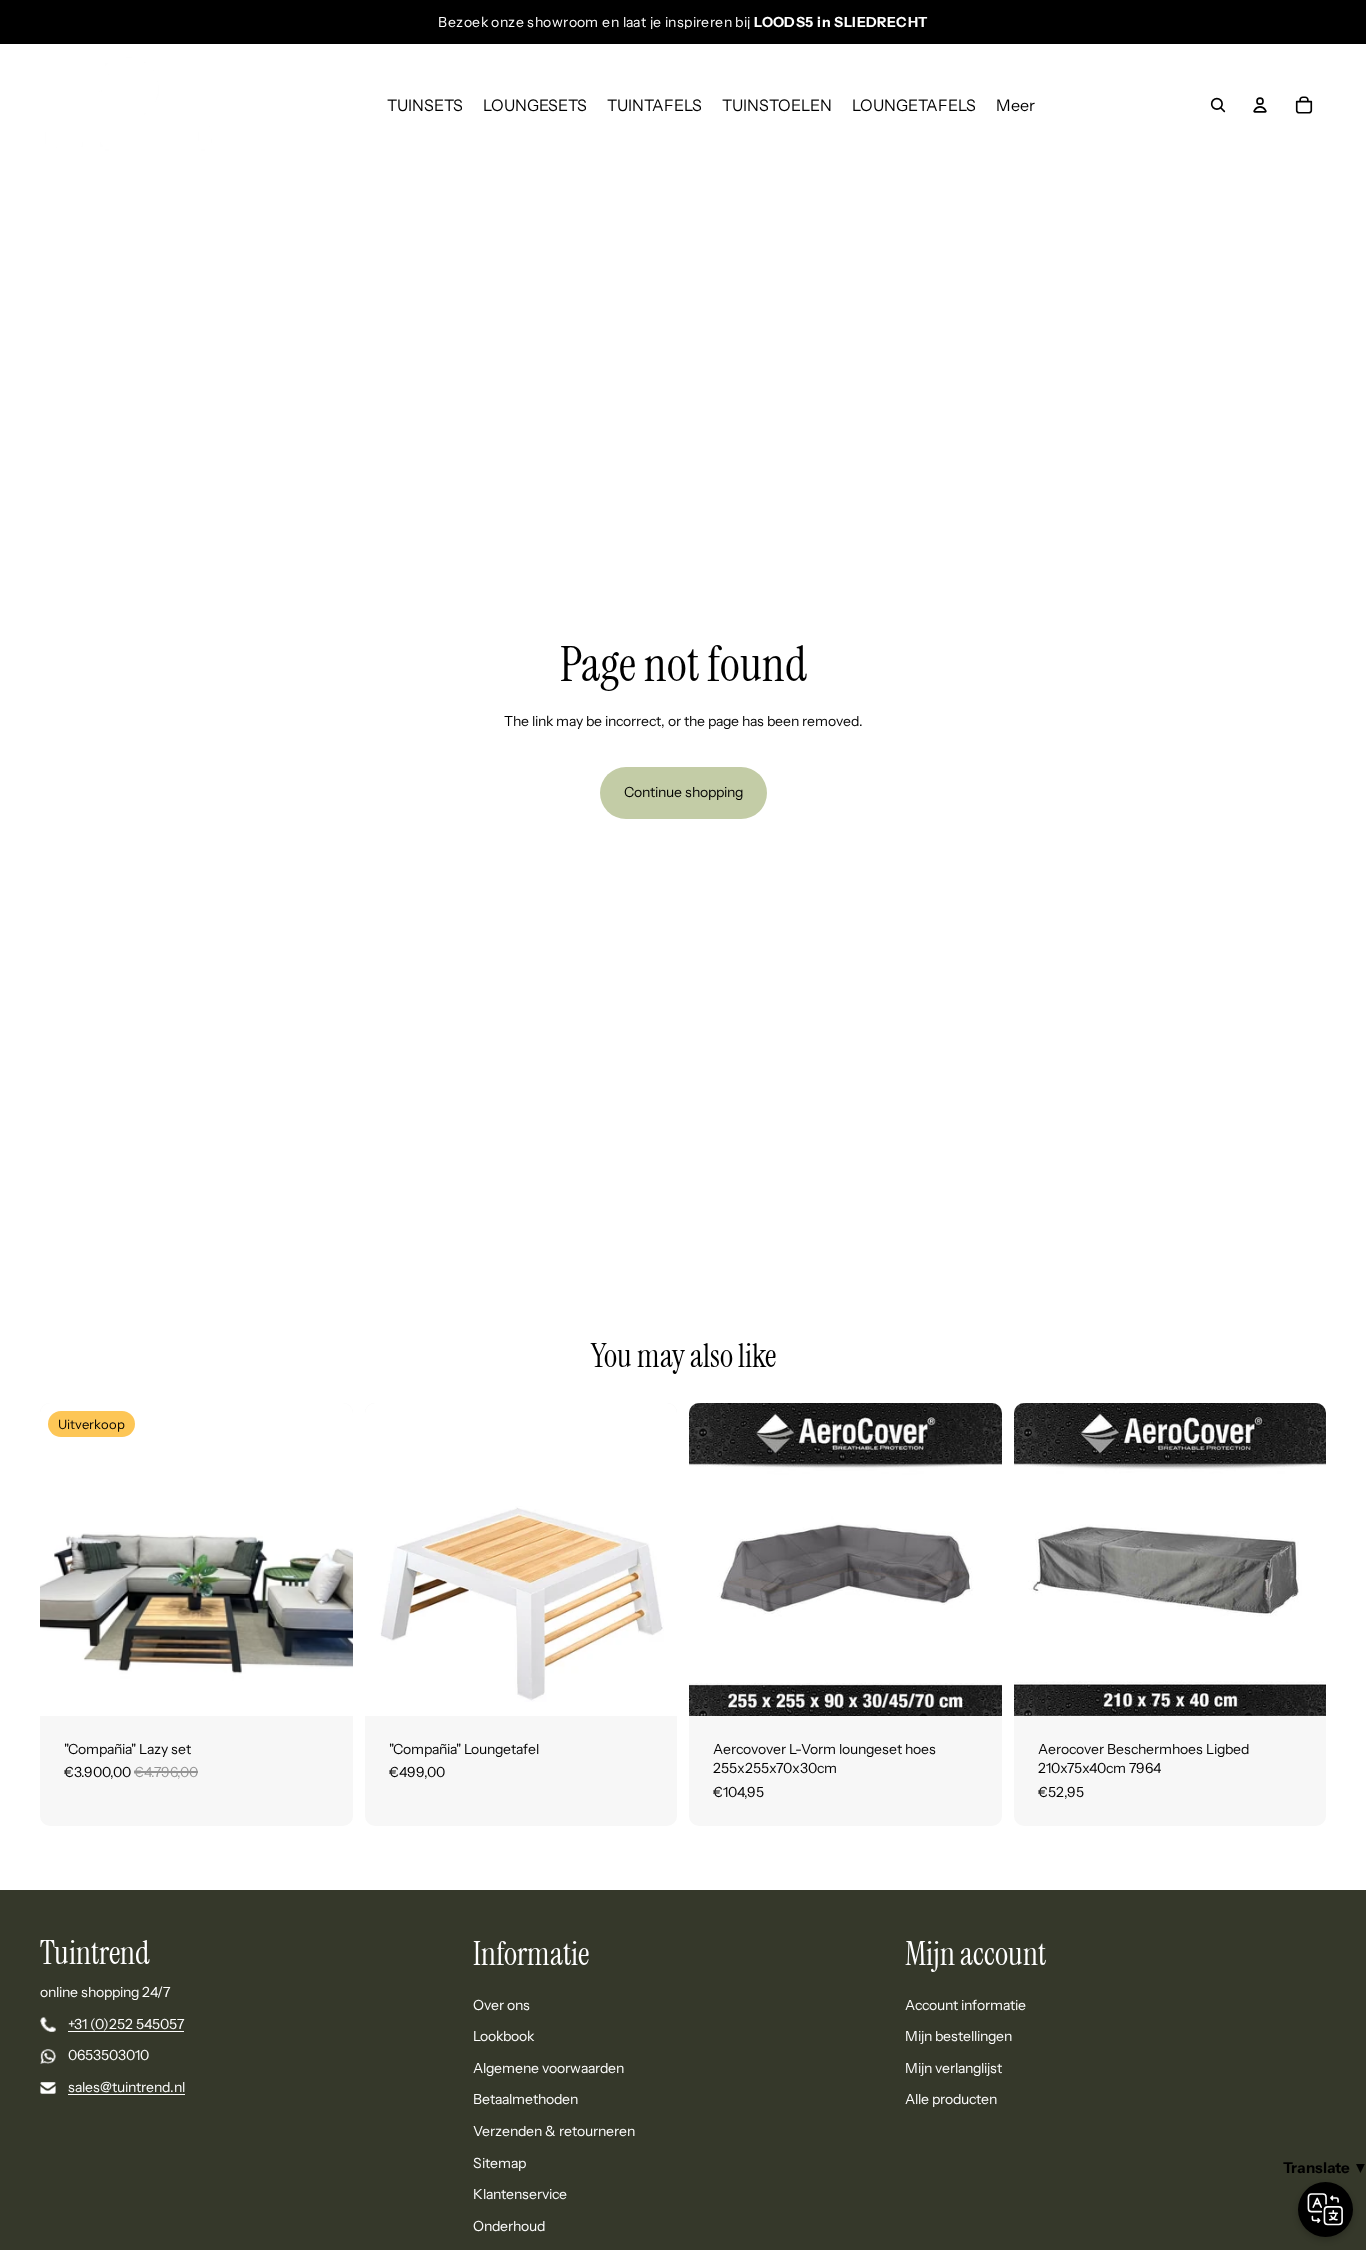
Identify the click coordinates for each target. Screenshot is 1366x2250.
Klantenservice (520, 2194)
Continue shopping (683, 792)
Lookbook (503, 2037)
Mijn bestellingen (958, 2037)
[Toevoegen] (971, 1685)
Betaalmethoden (525, 2100)
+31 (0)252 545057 (126, 2024)
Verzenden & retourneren (554, 2131)
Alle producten (951, 2100)
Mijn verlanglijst (953, 2068)
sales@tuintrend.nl (126, 2087)
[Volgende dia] (323, 1559)
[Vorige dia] (70, 1559)
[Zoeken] (1218, 105)
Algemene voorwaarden (548, 2068)
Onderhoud (509, 2226)
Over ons (501, 2005)
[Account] (1260, 105)
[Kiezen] (322, 1685)
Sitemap (499, 2163)
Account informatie (965, 2005)
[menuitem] (1015, 105)
